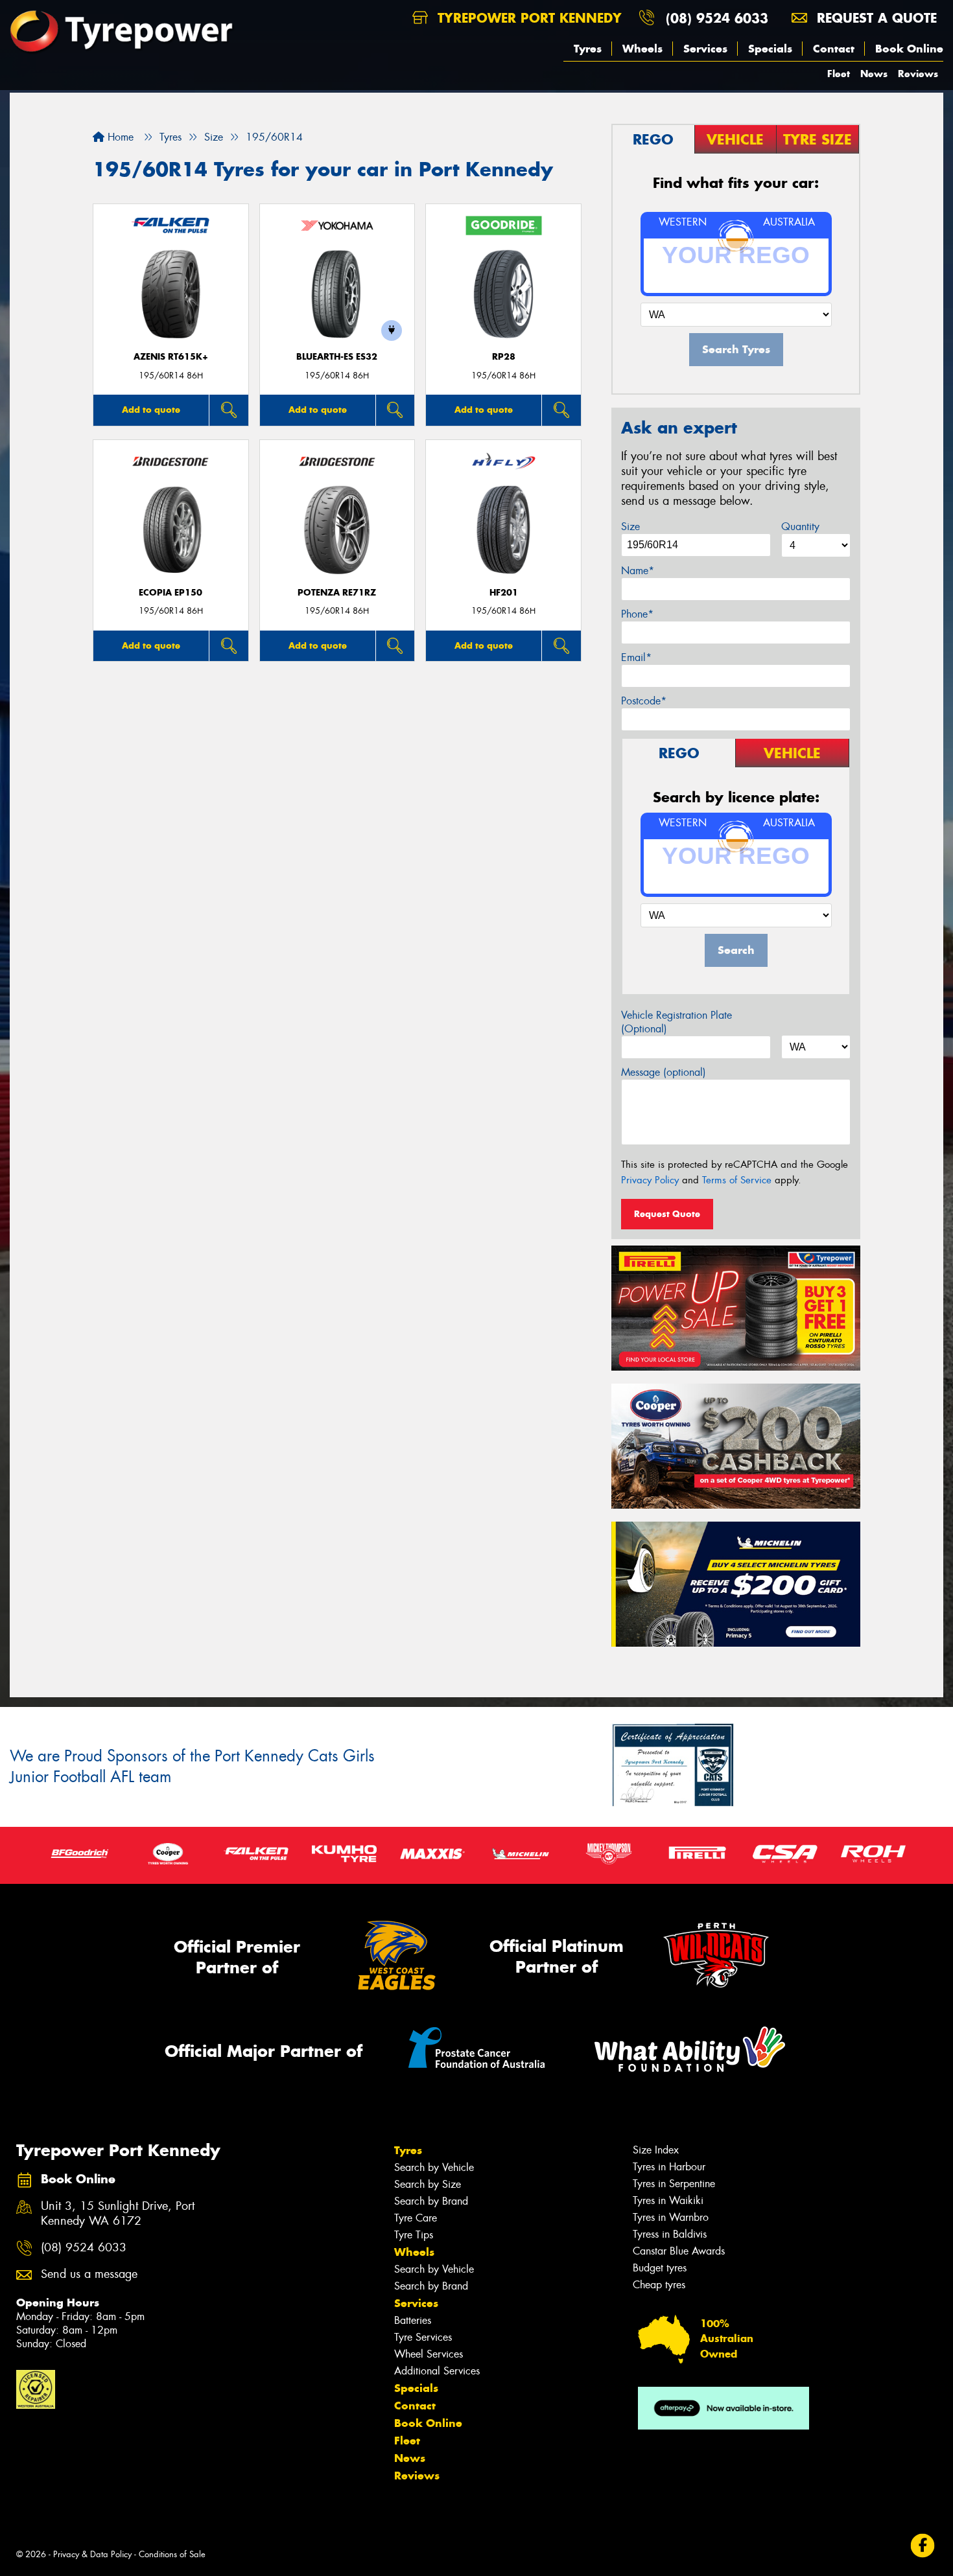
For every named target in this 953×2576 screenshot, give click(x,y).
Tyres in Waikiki (668, 2200)
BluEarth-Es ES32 (337, 357)
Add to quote (151, 410)
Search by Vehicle (434, 2167)
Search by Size (428, 2184)
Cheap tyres (659, 2285)
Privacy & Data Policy (92, 2554)
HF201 (504, 593)
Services (705, 49)
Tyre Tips (414, 2235)
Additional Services (437, 2371)
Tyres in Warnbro (671, 2217)
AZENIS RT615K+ (171, 357)
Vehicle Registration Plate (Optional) (677, 1022)
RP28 (504, 357)
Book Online (909, 49)
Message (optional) (664, 1072)
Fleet (839, 74)
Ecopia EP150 (171, 593)
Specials (770, 49)
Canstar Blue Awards (679, 2251)
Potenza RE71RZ (337, 593)
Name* (638, 571)
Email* (636, 657)
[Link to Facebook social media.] (923, 2546)
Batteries (413, 2320)
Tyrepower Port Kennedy (527, 18)
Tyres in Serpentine (674, 2184)
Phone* (637, 614)
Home (119, 137)
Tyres (588, 49)
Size (630, 527)
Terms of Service (737, 1180)
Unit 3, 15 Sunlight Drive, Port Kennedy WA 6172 (118, 2214)
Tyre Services (423, 2337)
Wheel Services (429, 2354)
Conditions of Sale (172, 2554)
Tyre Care (416, 2218)
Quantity (800, 527)
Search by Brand (431, 2201)
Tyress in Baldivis (670, 2234)
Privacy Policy (650, 1180)
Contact (834, 49)
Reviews (918, 74)
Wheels (642, 49)
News (874, 74)
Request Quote (667, 1214)
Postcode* (644, 701)
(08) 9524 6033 (717, 18)
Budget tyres (660, 2268)
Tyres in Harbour (669, 2167)
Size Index (656, 2150)
